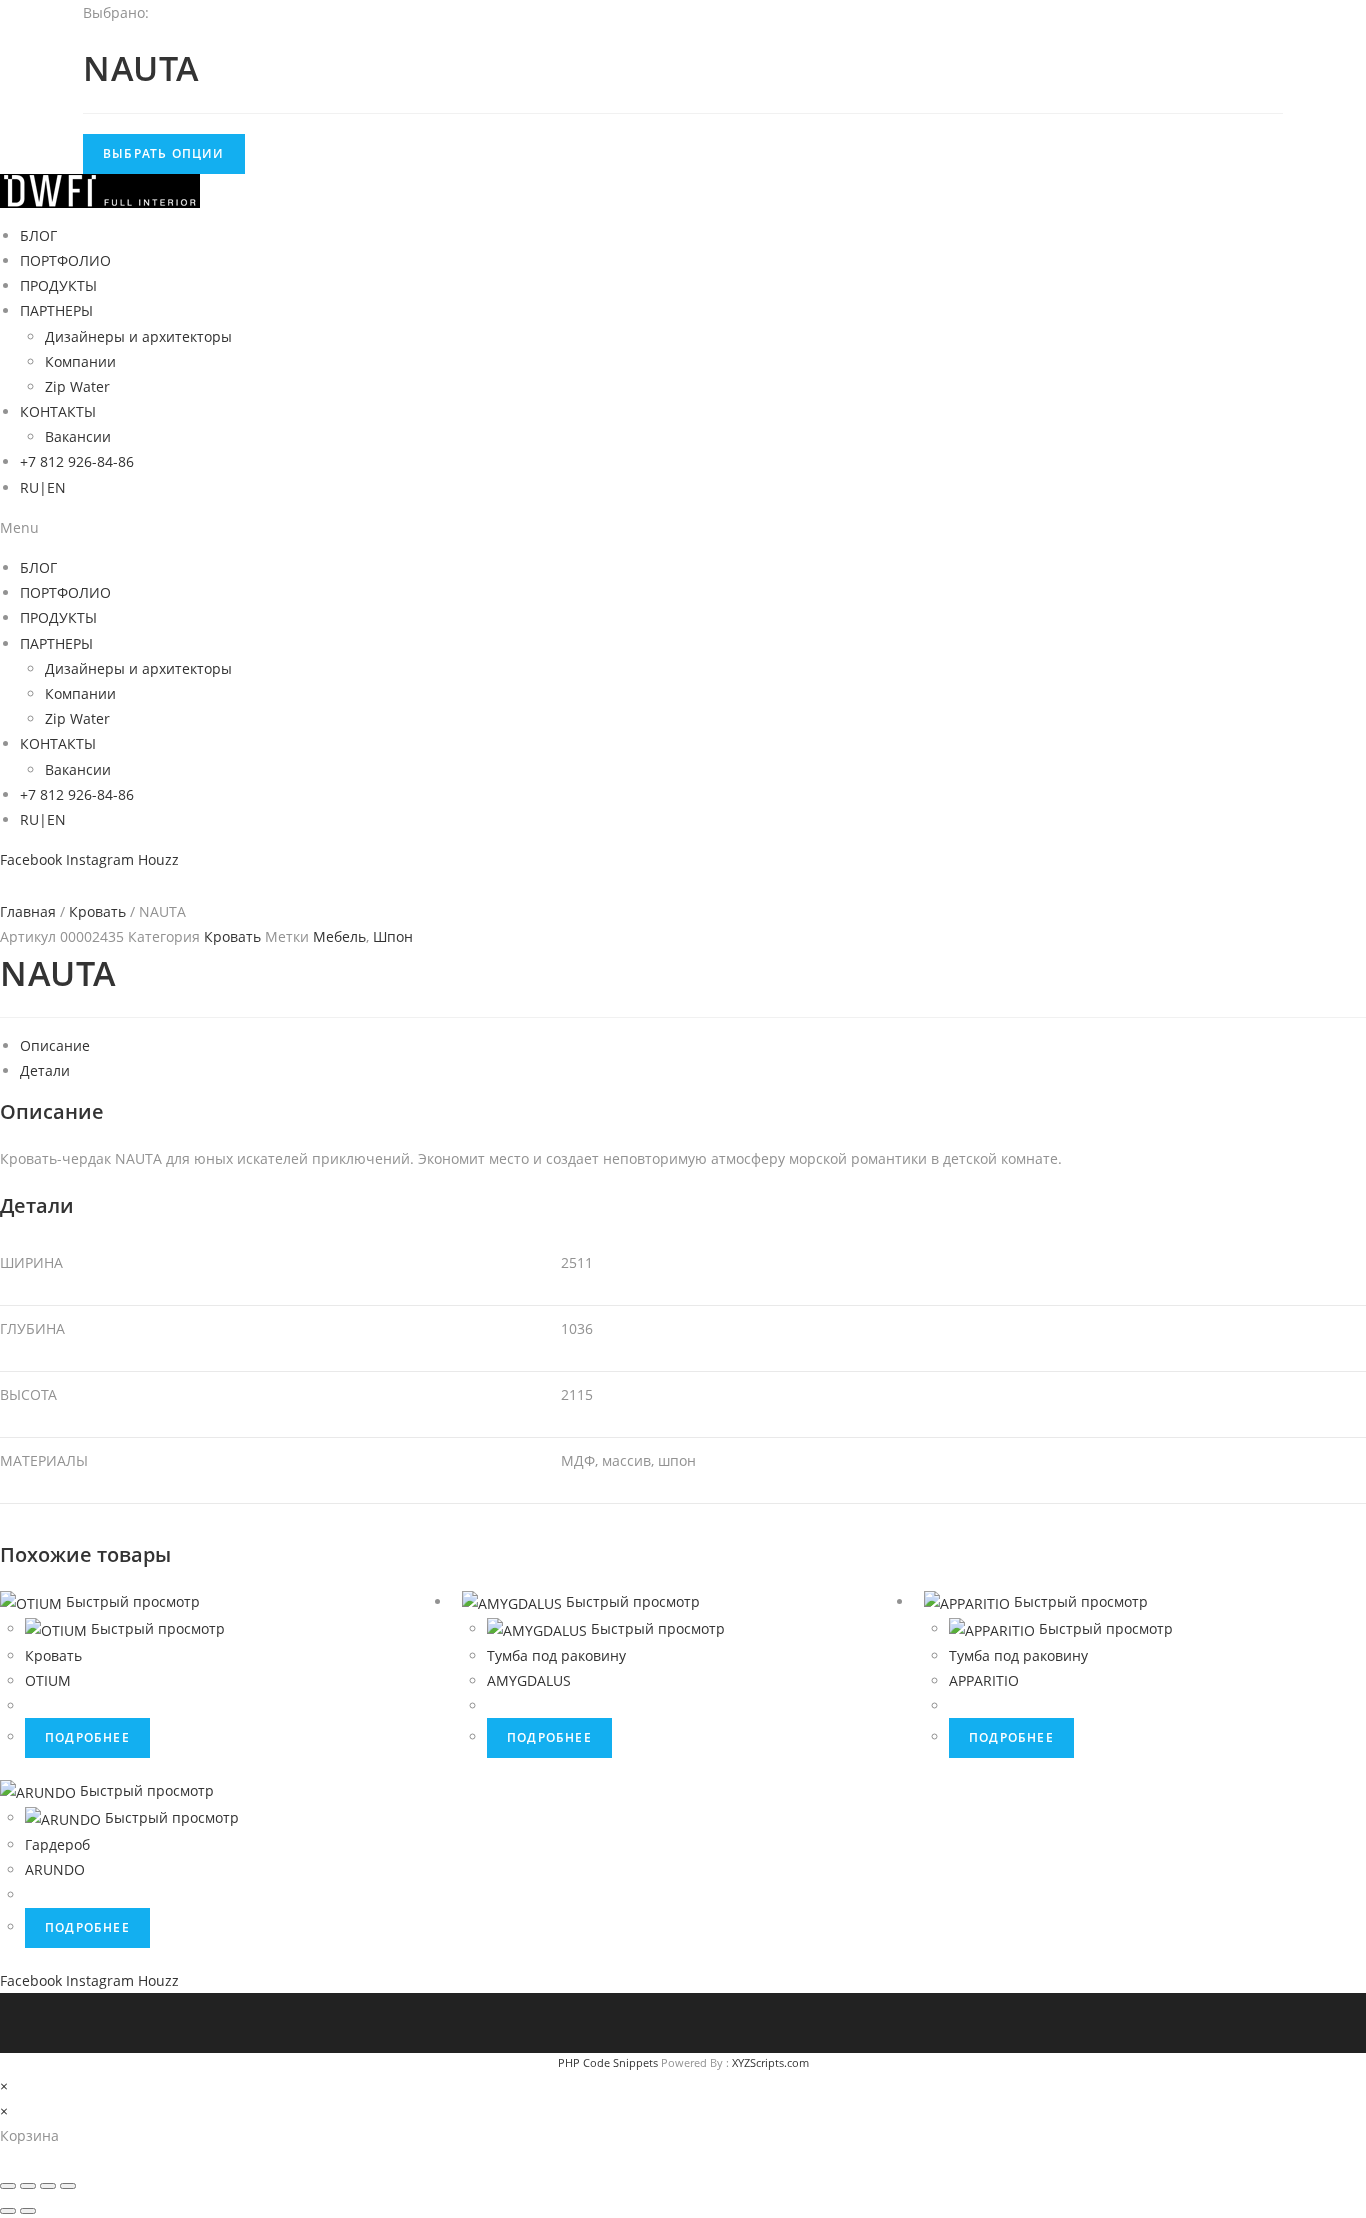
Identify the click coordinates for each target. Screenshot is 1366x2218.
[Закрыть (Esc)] (8, 2186)
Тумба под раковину (556, 1655)
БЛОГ (38, 235)
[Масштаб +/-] (68, 2186)
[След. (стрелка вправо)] (28, 2211)
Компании (80, 361)
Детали (45, 1070)
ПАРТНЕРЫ (56, 310)
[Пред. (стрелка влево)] (8, 2211)
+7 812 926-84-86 (77, 461)
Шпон (393, 936)
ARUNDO (55, 1869)
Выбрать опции (164, 153)
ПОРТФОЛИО (65, 260)
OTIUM (48, 1680)
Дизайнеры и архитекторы (138, 336)
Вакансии (78, 436)
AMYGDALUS (529, 1680)
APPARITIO (984, 1680)
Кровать (97, 911)
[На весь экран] (48, 2186)
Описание (55, 1045)
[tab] (693, 1045)
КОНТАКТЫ (58, 411)
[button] (683, 527)
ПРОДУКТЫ (58, 285)
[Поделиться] (28, 2186)
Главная (28, 911)
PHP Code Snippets (608, 2062)
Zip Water (77, 386)
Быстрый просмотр (133, 1601)
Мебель (339, 936)
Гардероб (57, 1844)
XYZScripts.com (770, 2062)
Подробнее (87, 1737)
